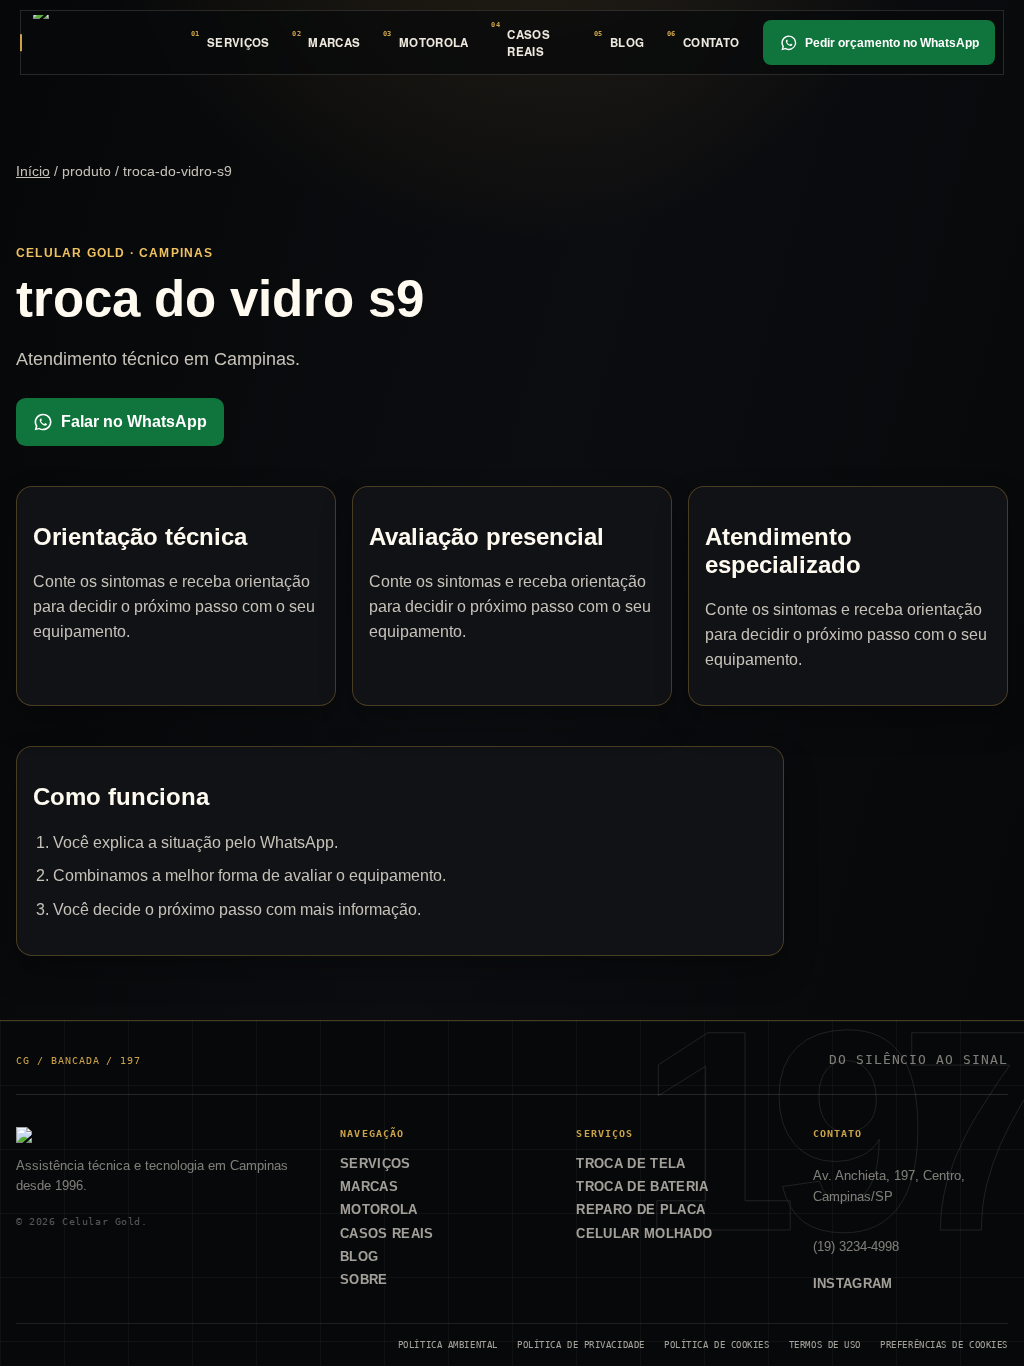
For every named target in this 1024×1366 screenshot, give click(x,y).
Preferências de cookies (944, 1344)
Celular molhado (644, 1233)
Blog (627, 42)
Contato (711, 42)
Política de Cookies (717, 1344)
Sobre (364, 1279)
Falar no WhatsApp (134, 421)
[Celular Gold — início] (100, 42)
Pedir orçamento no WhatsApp (892, 43)
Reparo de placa (640, 1209)
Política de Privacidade (581, 1344)
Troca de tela (630, 1163)
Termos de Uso (825, 1344)
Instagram (853, 1283)
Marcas (334, 42)
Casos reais (528, 43)
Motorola (434, 42)
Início (33, 171)
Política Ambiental (448, 1344)
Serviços (238, 42)
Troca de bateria (642, 1186)
